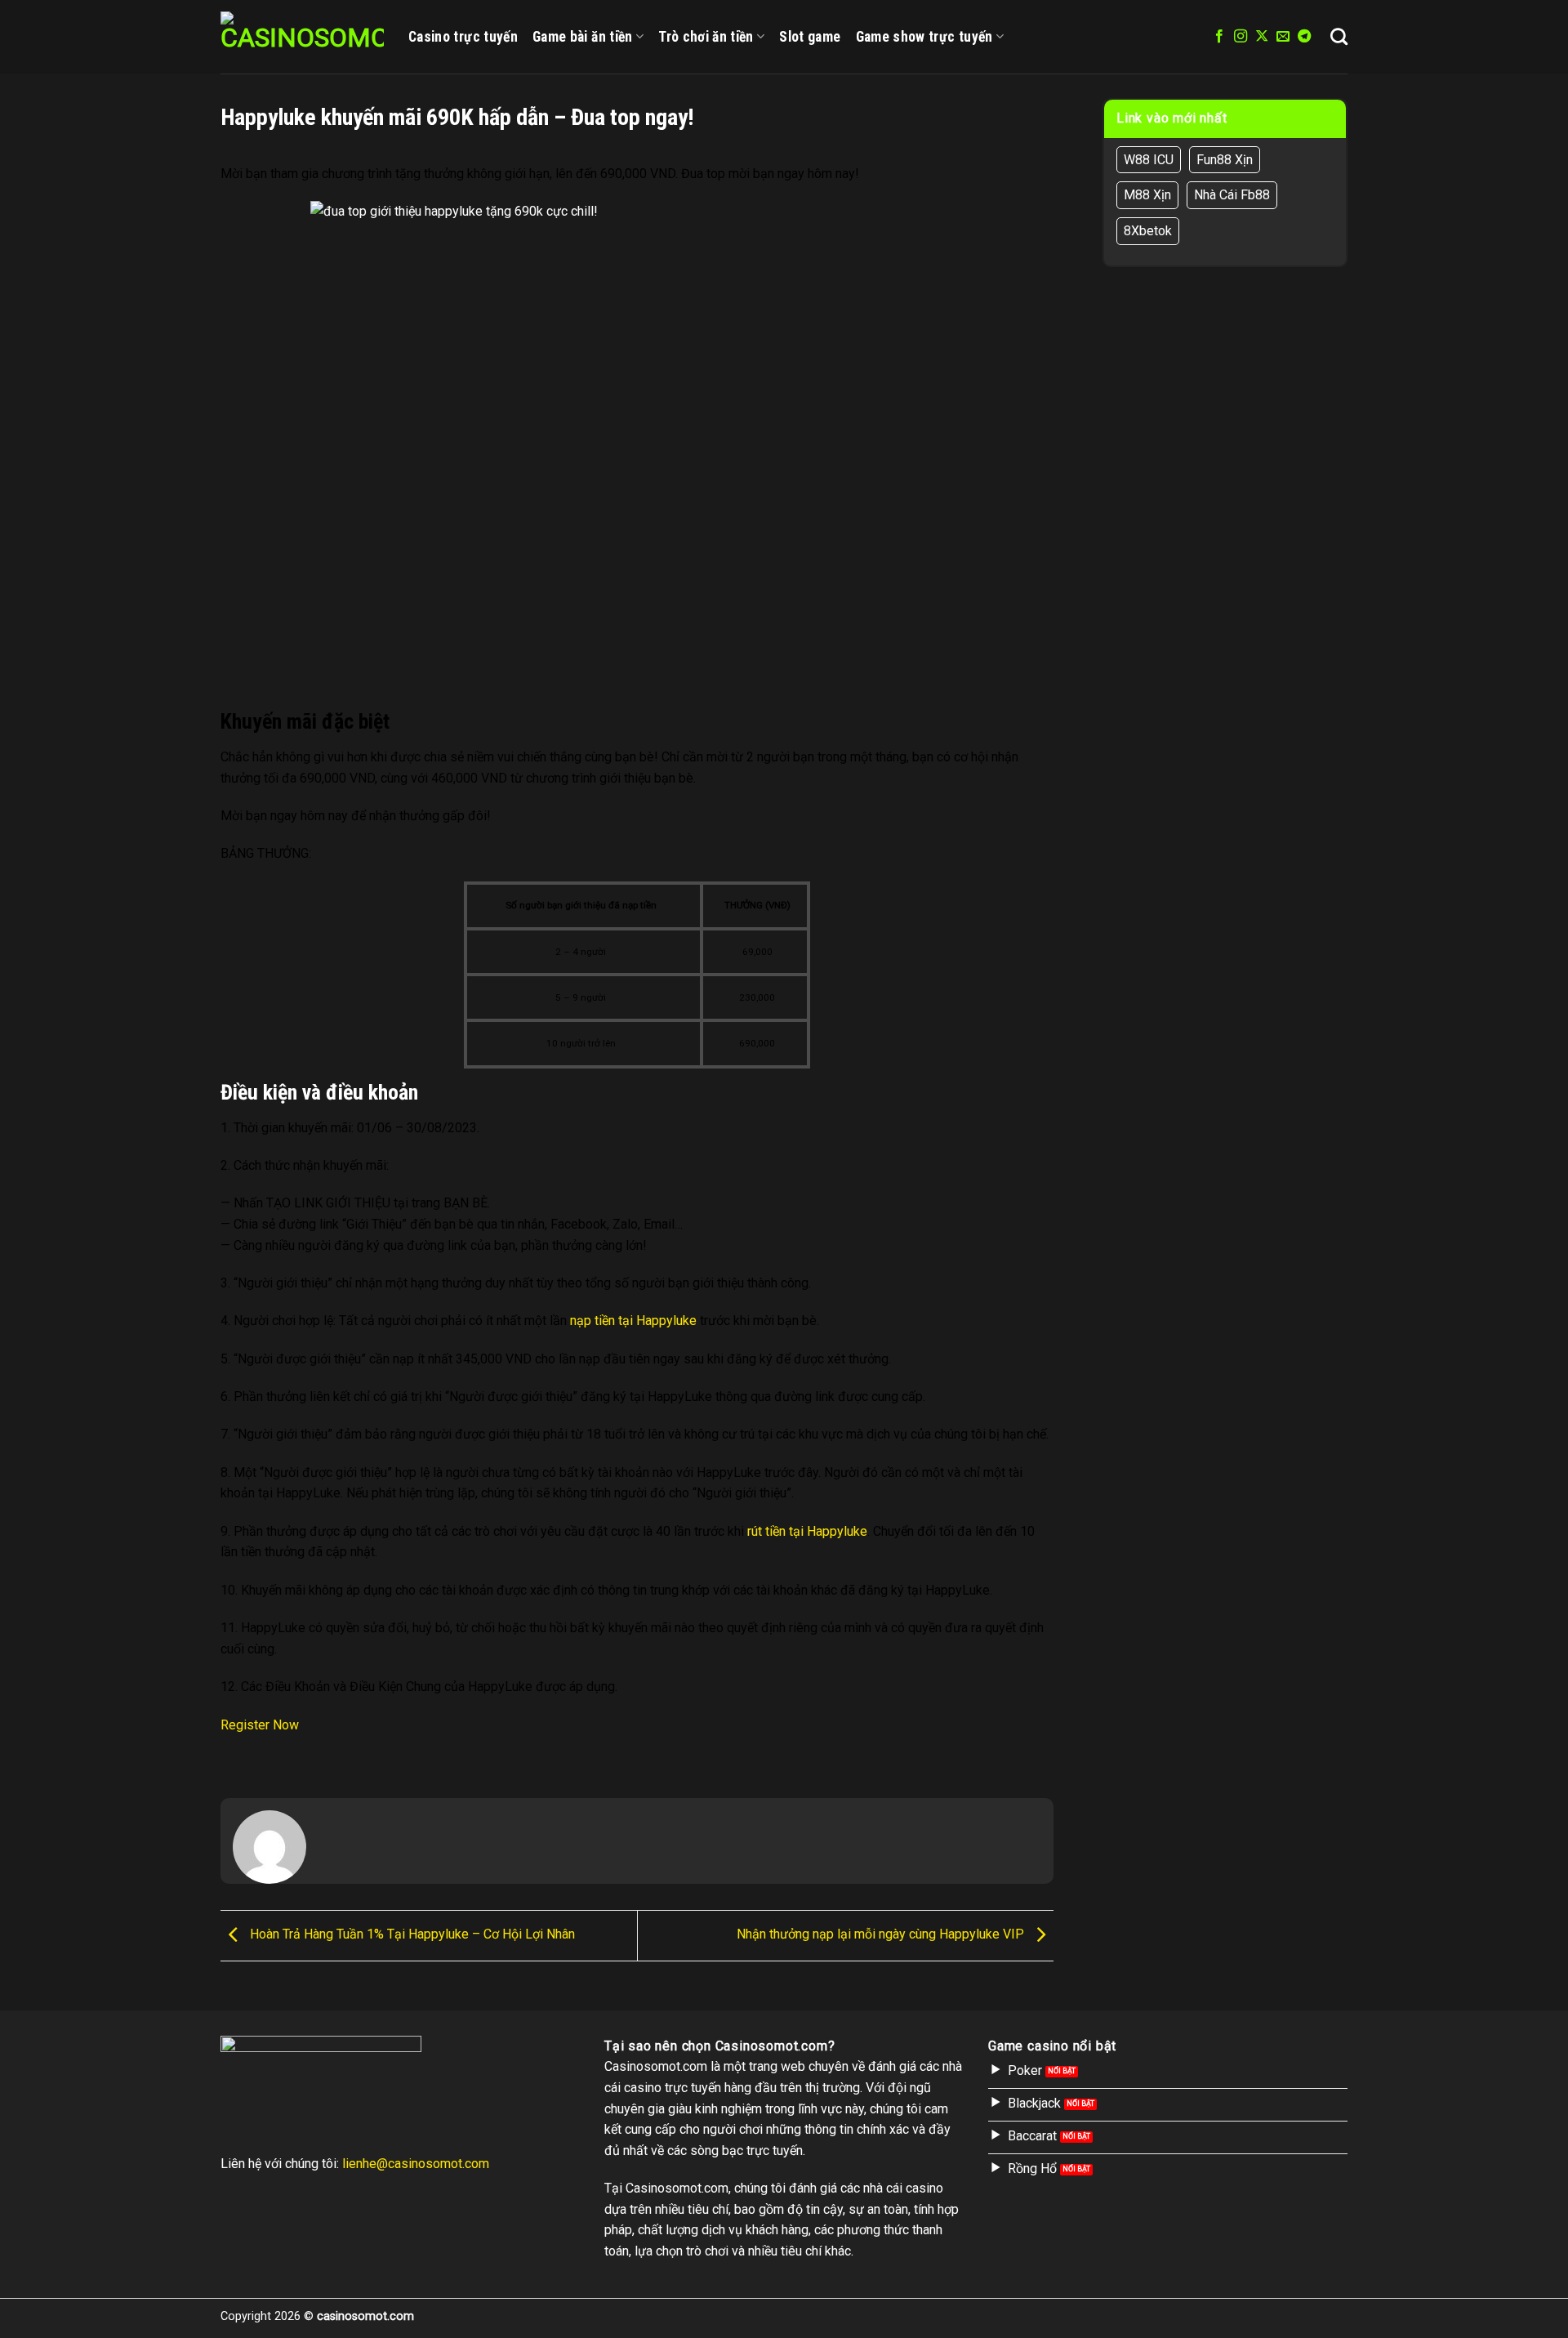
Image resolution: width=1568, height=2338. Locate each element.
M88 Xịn (1147, 195)
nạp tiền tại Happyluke (633, 1321)
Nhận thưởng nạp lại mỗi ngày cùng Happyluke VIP (882, 1935)
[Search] (1339, 36)
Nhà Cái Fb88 (1232, 195)
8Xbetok (1148, 231)
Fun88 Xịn (1225, 160)
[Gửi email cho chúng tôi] (1283, 37)
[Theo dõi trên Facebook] (1219, 37)
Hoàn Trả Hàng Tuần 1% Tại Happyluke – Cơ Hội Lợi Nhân (411, 1935)
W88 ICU (1149, 160)
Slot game (810, 37)
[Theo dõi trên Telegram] (1304, 37)
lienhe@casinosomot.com (416, 2164)
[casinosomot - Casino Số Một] (302, 37)
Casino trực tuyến (463, 37)
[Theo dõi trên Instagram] (1241, 37)
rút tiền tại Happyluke (807, 1531)
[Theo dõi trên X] (1262, 37)
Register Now (260, 1725)
